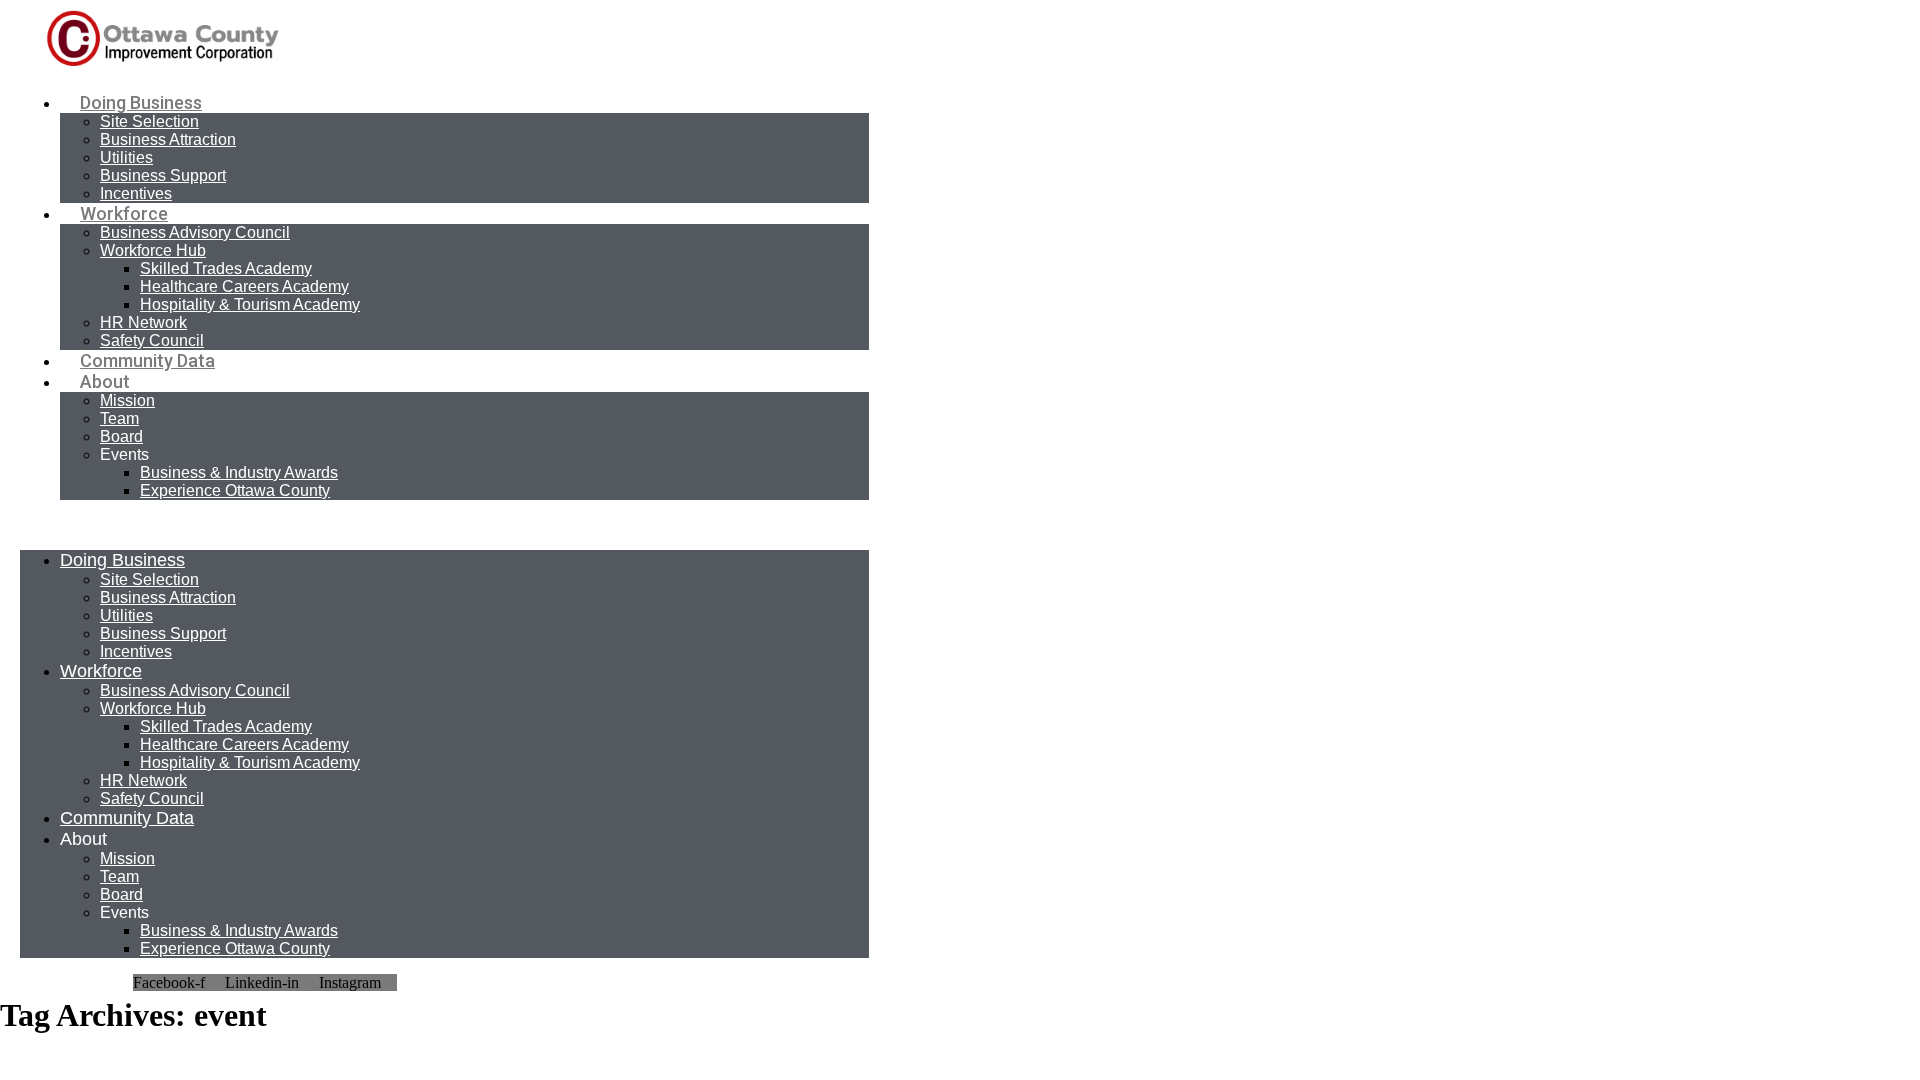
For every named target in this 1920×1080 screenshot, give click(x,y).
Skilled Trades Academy (226, 268)
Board (121, 436)
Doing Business (141, 102)
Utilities (126, 157)
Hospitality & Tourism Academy (250, 304)
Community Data (147, 360)
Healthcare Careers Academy (244, 286)
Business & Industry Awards (239, 472)
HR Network (143, 322)
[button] (444, 525)
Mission (127, 400)
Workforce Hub (153, 250)
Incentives (136, 193)
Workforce (124, 213)
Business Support (163, 175)
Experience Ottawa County (235, 490)
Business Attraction (168, 139)
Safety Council (152, 340)
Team (119, 418)
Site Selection (149, 121)
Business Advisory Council (195, 232)
